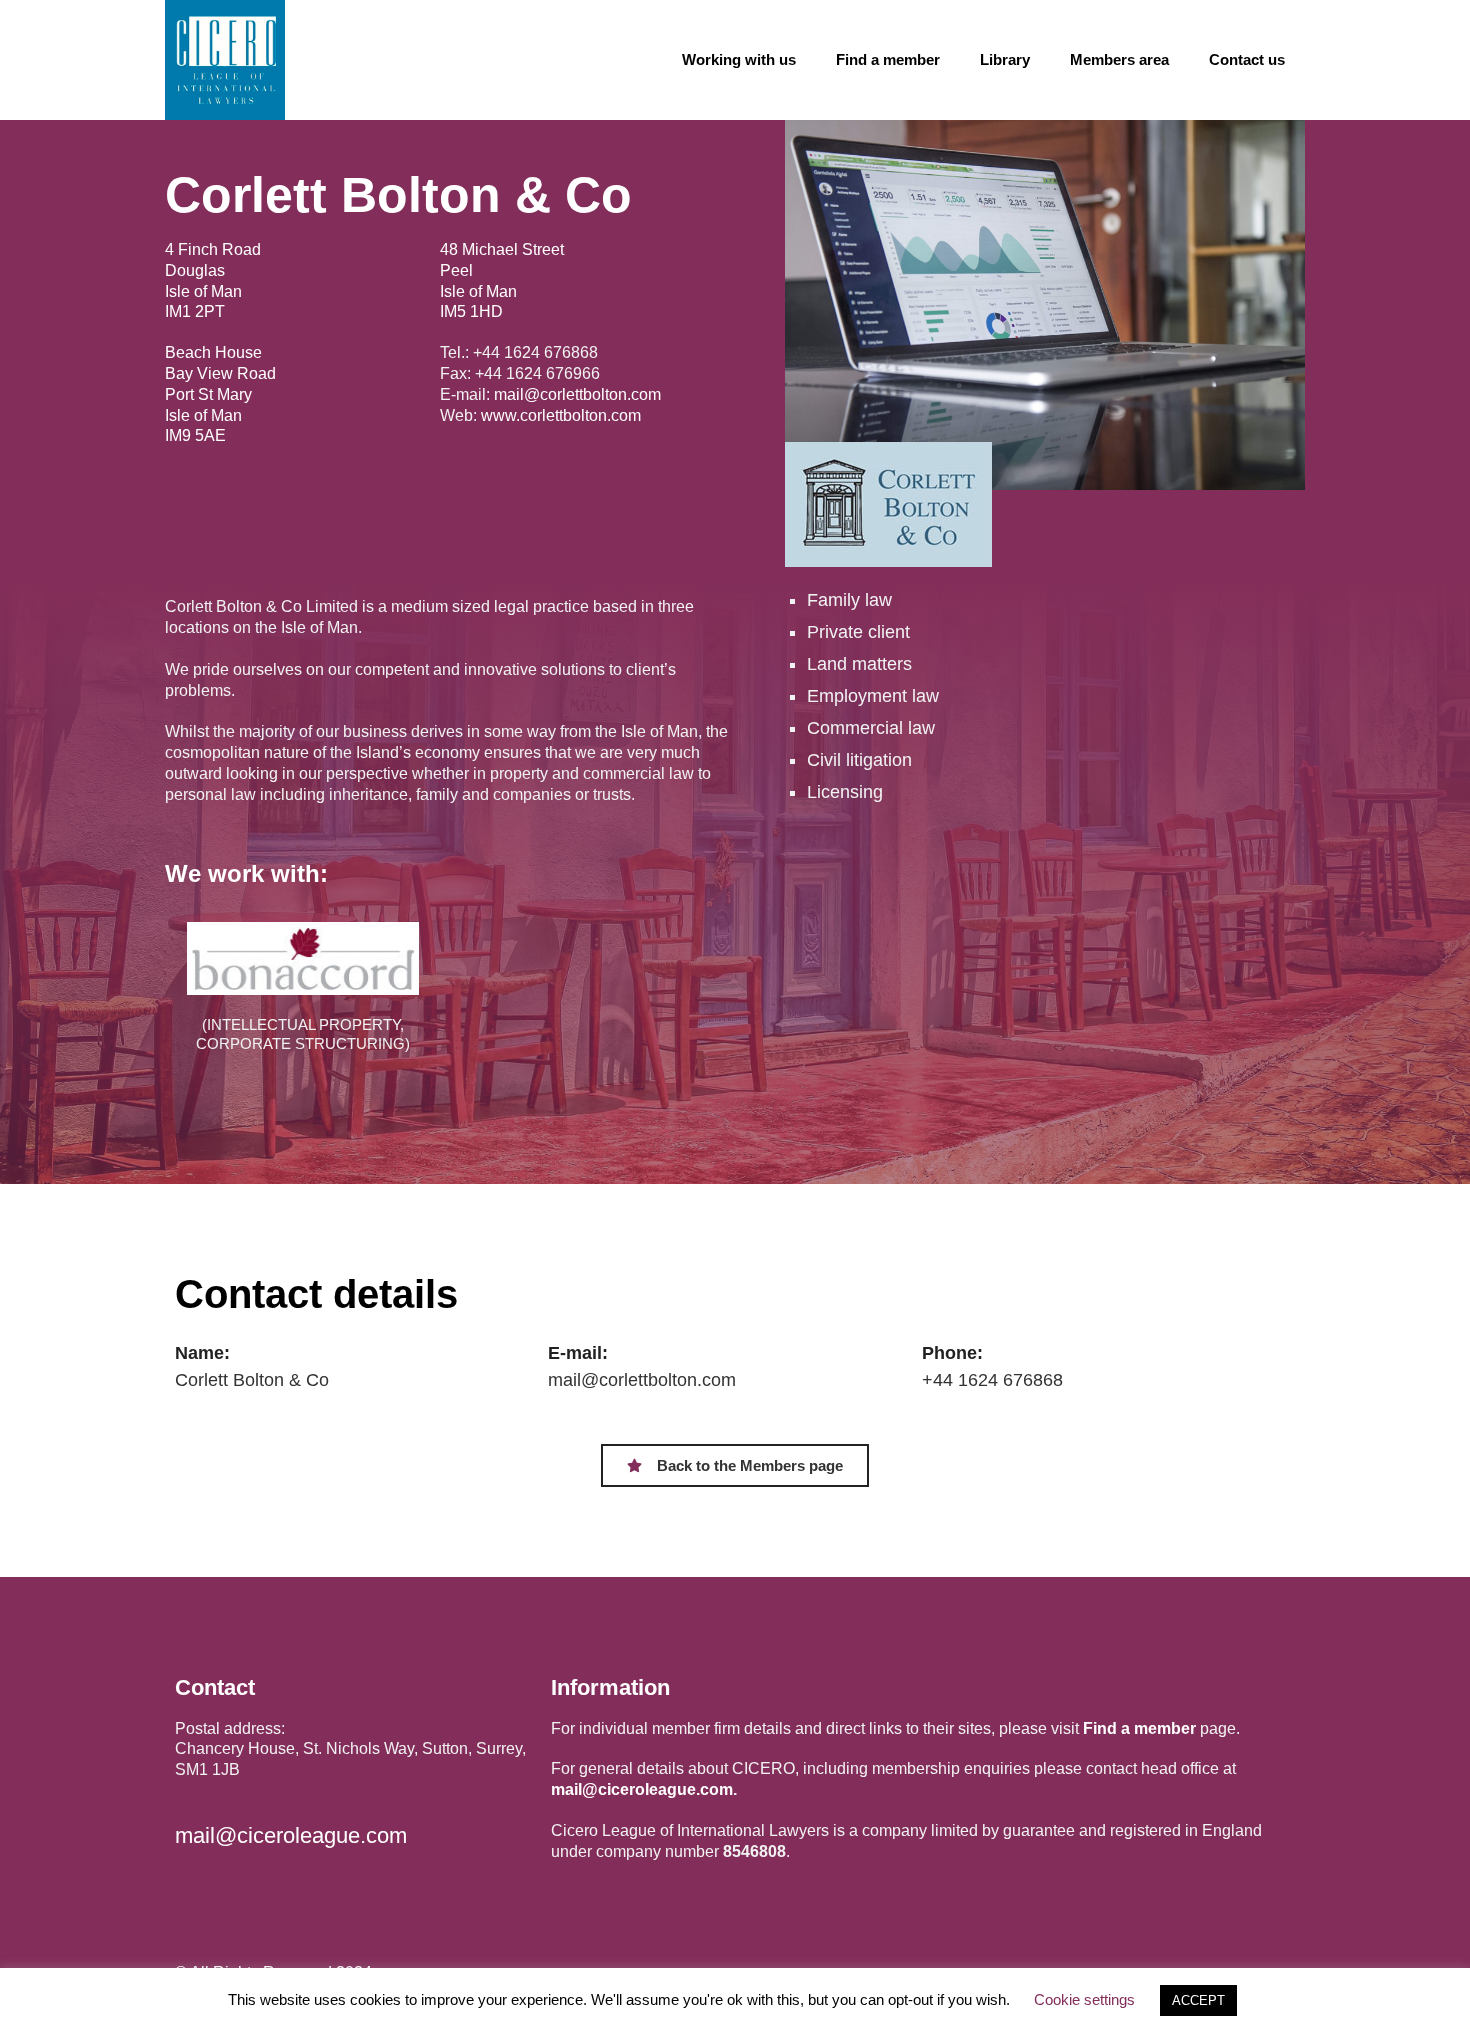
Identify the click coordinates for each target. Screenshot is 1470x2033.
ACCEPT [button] (1198, 2000)
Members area (1119, 59)
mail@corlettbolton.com (577, 394)
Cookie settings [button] (1084, 1999)
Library (1005, 59)
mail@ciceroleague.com (291, 1835)
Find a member (888, 59)
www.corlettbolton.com (561, 415)
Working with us (739, 59)
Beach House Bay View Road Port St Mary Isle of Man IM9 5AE (220, 394)
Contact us (1247, 59)
